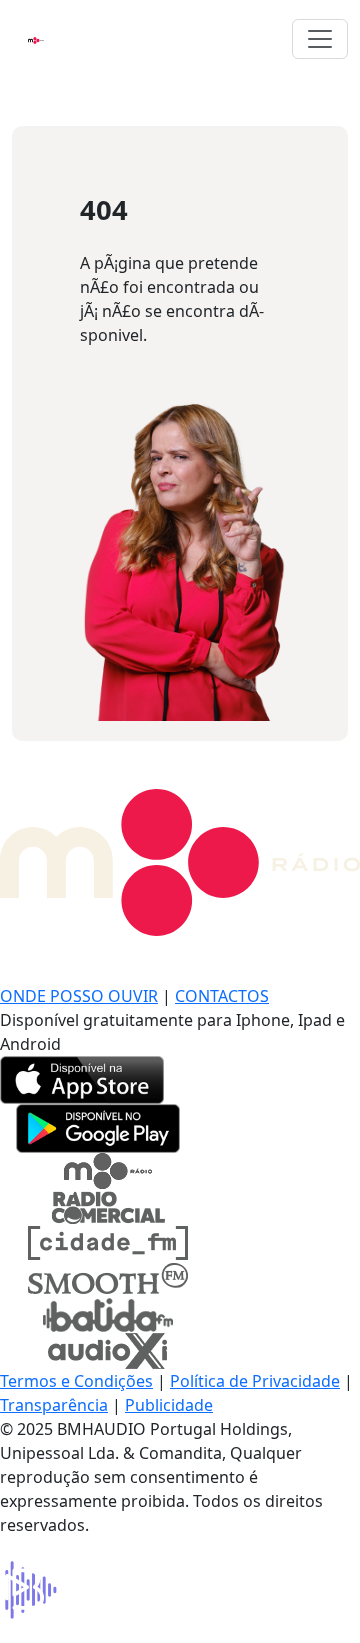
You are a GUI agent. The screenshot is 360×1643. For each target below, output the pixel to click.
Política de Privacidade (255, 1381)
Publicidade (169, 1405)
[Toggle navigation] (320, 39)
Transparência (54, 1405)
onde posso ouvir (79, 996)
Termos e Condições (76, 1381)
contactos (222, 996)
